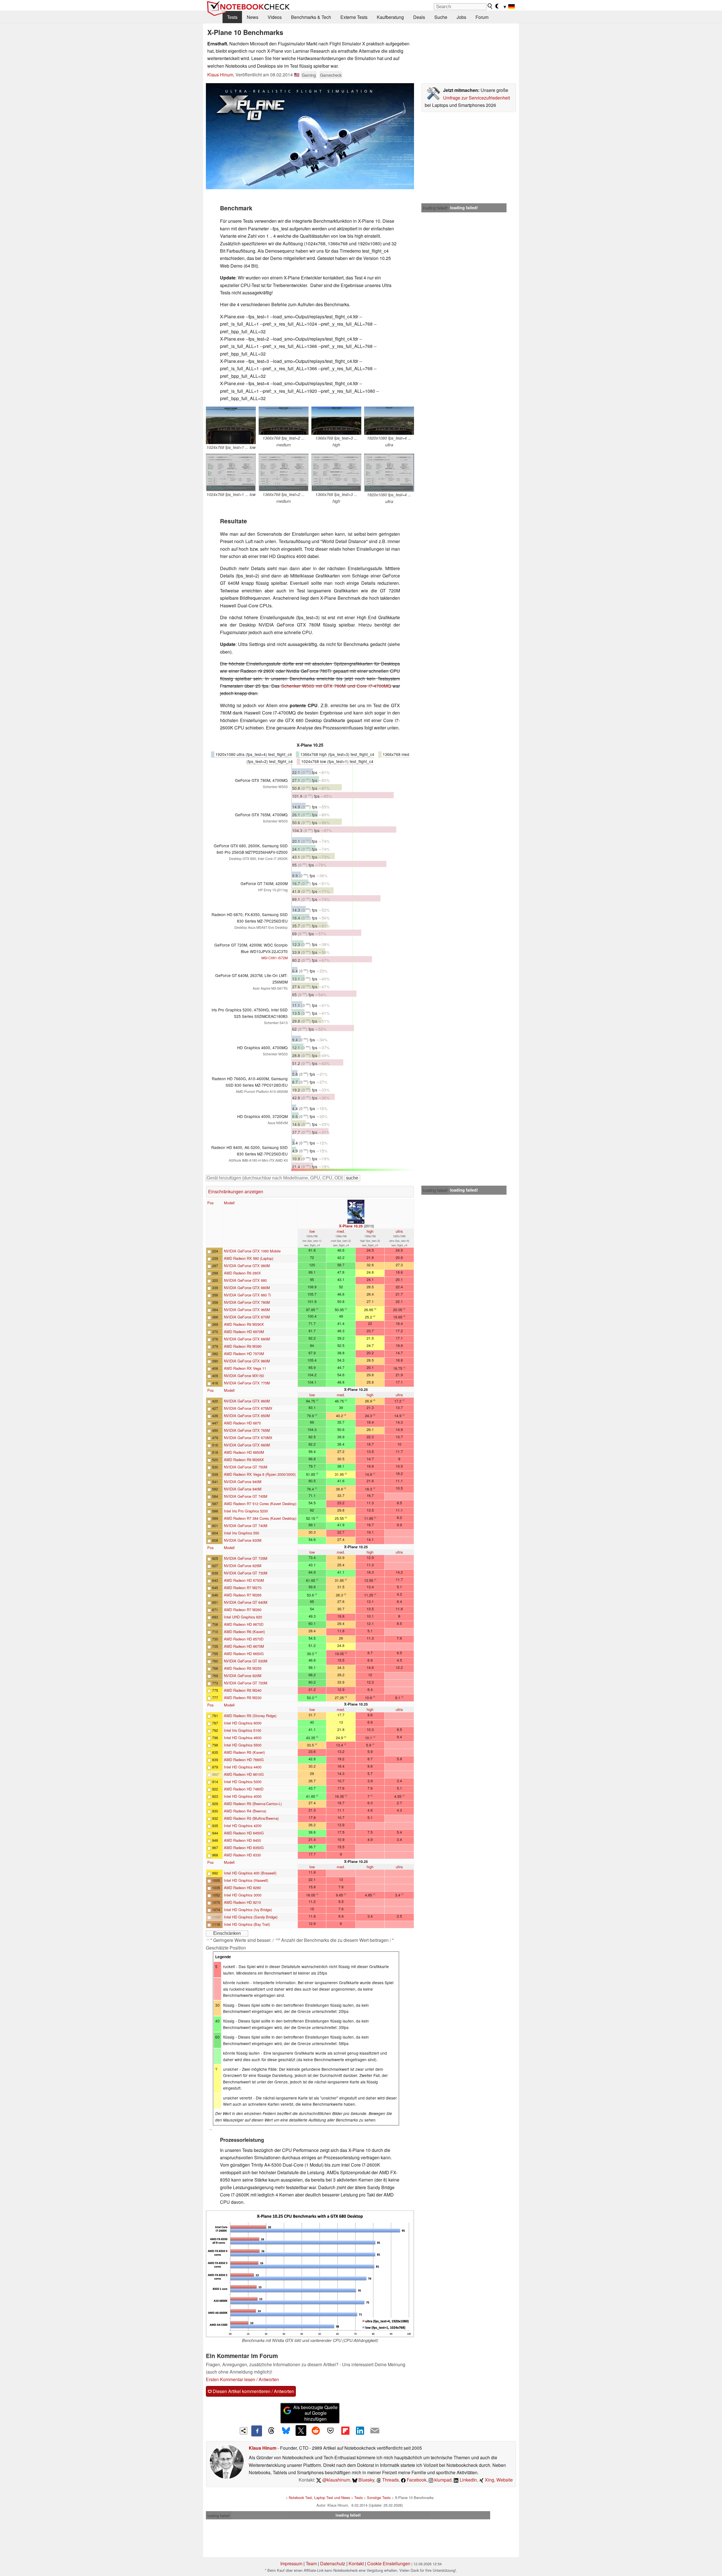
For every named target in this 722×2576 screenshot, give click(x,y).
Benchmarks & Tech (311, 17)
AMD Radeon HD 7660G (244, 1760)
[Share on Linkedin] (360, 2431)
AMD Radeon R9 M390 (243, 1346)
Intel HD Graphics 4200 (243, 1826)
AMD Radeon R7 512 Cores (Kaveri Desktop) (260, 1504)
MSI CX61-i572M (275, 958)
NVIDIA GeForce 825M (243, 1566)
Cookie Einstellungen (389, 2563)
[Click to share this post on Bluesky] (286, 2431)
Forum (482, 17)
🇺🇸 (297, 75)
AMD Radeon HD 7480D (244, 1789)
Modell (229, 1203)
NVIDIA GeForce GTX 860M (247, 1401)
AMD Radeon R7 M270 (243, 1588)
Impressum (291, 2563)
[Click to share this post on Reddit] (316, 2431)
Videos (275, 17)
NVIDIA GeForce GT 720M (246, 1683)
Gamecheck (331, 75)
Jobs (461, 17)
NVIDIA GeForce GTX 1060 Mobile (252, 1251)
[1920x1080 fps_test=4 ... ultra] (389, 421)
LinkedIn (468, 2480)
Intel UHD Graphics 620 (243, 1617)
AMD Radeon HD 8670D (244, 1624)
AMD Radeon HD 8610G (244, 1774)
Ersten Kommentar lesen (231, 2379)
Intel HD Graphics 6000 (243, 1723)
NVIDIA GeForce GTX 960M (247, 1361)
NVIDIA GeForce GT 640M (246, 1602)
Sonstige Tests (379, 2497)
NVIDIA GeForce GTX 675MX (248, 1408)
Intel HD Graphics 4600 (243, 1738)
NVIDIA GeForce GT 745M (246, 1496)
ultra (399, 1231)
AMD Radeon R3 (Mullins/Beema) (251, 1818)
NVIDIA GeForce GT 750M (246, 1467)
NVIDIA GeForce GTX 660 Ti (247, 1295)
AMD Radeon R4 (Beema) (245, 1811)
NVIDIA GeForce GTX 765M (247, 1430)
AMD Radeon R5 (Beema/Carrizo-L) (253, 1804)
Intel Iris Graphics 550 (242, 1533)
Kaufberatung (390, 17)
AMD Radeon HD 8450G (244, 1833)
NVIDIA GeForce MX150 (244, 1376)
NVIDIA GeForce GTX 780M (247, 1302)
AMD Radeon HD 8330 (242, 1855)
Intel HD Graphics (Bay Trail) (247, 1924)
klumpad (442, 2480)
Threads (390, 2480)
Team (311, 2563)
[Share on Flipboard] (345, 2431)
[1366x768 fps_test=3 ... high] (336, 421)
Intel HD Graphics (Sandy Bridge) (251, 1917)
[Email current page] (375, 2431)
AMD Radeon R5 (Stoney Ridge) (250, 1716)
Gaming (309, 75)
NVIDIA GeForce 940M (243, 1482)
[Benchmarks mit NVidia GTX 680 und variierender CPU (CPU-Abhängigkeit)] (310, 2274)
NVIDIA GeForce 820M (243, 1676)
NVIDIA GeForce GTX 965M (247, 1310)
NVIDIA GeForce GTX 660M (247, 1445)
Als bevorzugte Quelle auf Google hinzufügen (315, 2413)
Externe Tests (354, 17)
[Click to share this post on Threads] (271, 2431)
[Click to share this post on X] (301, 2431)
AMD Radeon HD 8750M (244, 1580)
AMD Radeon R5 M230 (243, 1698)
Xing (489, 2480)
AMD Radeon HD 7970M (244, 1354)
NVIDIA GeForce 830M (243, 1540)
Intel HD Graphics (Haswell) (246, 1880)
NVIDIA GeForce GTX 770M (247, 1383)
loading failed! (435, 208)
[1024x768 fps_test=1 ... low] (231, 425)
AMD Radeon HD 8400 (242, 1840)
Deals (419, 17)
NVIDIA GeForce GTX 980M (247, 1266)
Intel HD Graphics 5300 (243, 1782)
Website (505, 2480)
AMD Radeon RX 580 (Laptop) (249, 1258)
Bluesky (366, 2480)
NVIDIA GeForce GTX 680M (247, 1339)
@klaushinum (336, 2480)
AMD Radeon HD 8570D (244, 1639)
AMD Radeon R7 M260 (243, 1610)
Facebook (416, 2480)
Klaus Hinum (220, 75)
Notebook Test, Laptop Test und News (319, 2497)
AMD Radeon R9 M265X (244, 1460)
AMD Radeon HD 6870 (242, 1423)
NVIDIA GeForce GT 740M (246, 1526)
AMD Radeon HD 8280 (242, 1888)
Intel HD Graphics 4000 (243, 1796)
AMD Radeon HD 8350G (244, 1848)
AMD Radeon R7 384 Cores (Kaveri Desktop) (260, 1518)
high (370, 1231)
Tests (232, 17)
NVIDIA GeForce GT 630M (246, 1661)
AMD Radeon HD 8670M (244, 1646)
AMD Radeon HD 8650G (244, 1654)
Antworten (269, 2379)
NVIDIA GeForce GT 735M (246, 1558)
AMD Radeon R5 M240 (243, 1690)
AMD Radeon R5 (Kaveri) (244, 1752)
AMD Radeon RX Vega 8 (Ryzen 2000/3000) (260, 1474)
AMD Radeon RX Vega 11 (245, 1368)
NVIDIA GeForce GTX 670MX (248, 1438)
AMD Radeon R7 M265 (243, 1595)
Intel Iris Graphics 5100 (243, 1730)
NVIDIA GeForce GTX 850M (247, 1416)
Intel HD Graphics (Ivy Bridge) (248, 1910)
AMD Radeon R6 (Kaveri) (244, 1632)
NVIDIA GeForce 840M (243, 1489)
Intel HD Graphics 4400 (243, 1767)
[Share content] (244, 2431)
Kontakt (356, 2563)
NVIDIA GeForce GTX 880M (247, 1288)
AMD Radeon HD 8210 (242, 1902)
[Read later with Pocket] (331, 2431)
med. (341, 1231)
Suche (441, 17)
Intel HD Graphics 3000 (243, 1895)
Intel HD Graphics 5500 (243, 1745)
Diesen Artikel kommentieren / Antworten (253, 2391)
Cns (210, 2130)
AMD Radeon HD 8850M (244, 1452)
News (253, 17)
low (312, 1231)
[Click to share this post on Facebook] (257, 2431)
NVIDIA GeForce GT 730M (246, 1573)
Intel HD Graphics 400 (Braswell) (250, 1873)
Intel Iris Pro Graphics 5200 (246, 1511)
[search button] (490, 6)
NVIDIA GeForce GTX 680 (245, 1280)
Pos (210, 1203)
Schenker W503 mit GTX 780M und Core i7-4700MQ (336, 686)
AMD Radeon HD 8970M (244, 1332)
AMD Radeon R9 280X (242, 1273)
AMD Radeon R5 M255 (243, 1668)
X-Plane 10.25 (351, 1226)
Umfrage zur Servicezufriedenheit (476, 98)
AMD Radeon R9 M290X (244, 1324)
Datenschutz (333, 2563)
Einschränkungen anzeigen (236, 1191)
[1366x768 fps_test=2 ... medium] (284, 421)
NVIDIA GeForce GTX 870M (247, 1317)
